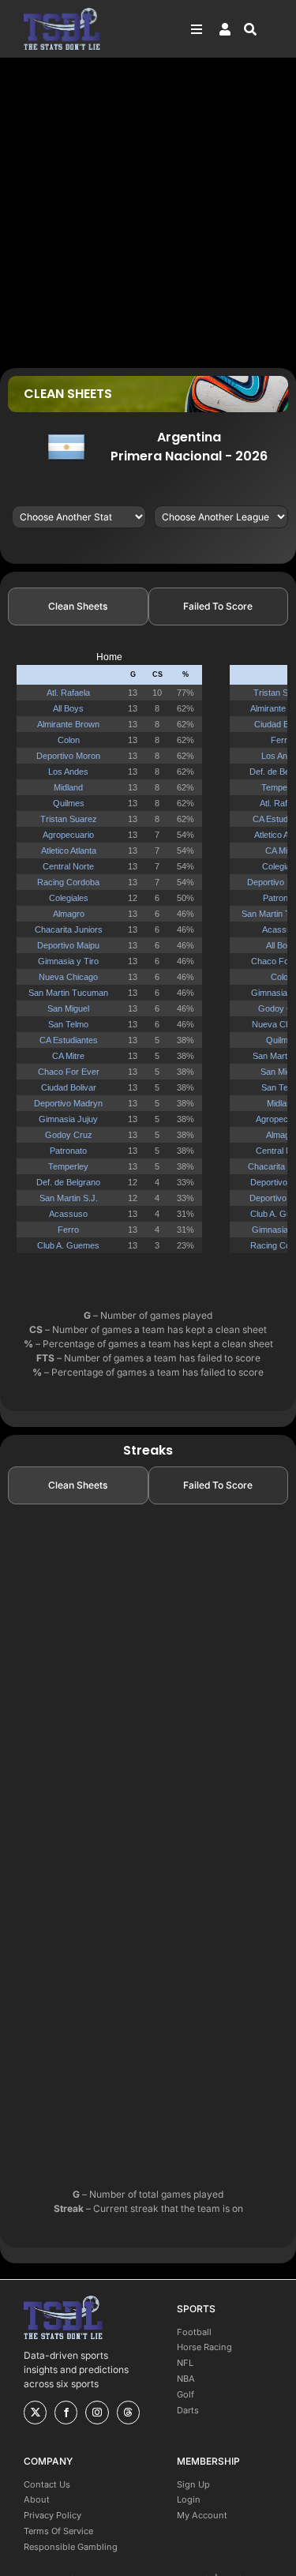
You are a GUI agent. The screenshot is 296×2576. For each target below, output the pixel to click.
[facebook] (66, 2413)
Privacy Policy (52, 2515)
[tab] (78, 606)
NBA (186, 2379)
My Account (202, 2515)
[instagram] (97, 2413)
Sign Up (193, 2484)
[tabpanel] (148, 959)
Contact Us (47, 2484)
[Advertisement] (148, 212)
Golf (185, 2394)
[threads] (128, 2413)
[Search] (258, 29)
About (37, 2499)
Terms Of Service (58, 2531)
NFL (185, 2363)
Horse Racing (204, 2347)
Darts (188, 2410)
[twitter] (35, 2413)
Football (194, 2332)
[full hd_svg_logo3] (62, 12)
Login (189, 2499)
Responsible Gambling (71, 2547)
